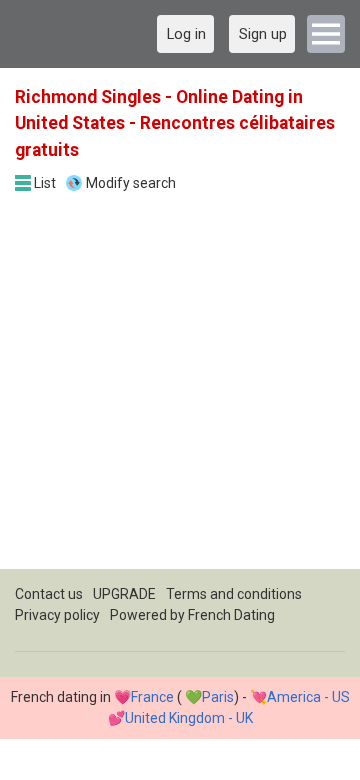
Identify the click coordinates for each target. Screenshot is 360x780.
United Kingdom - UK (189, 718)
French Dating (231, 615)
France (152, 697)
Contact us (49, 594)
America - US (308, 697)
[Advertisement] (180, 389)
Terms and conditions (234, 594)
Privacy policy (57, 615)
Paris (218, 697)
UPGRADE (124, 594)
